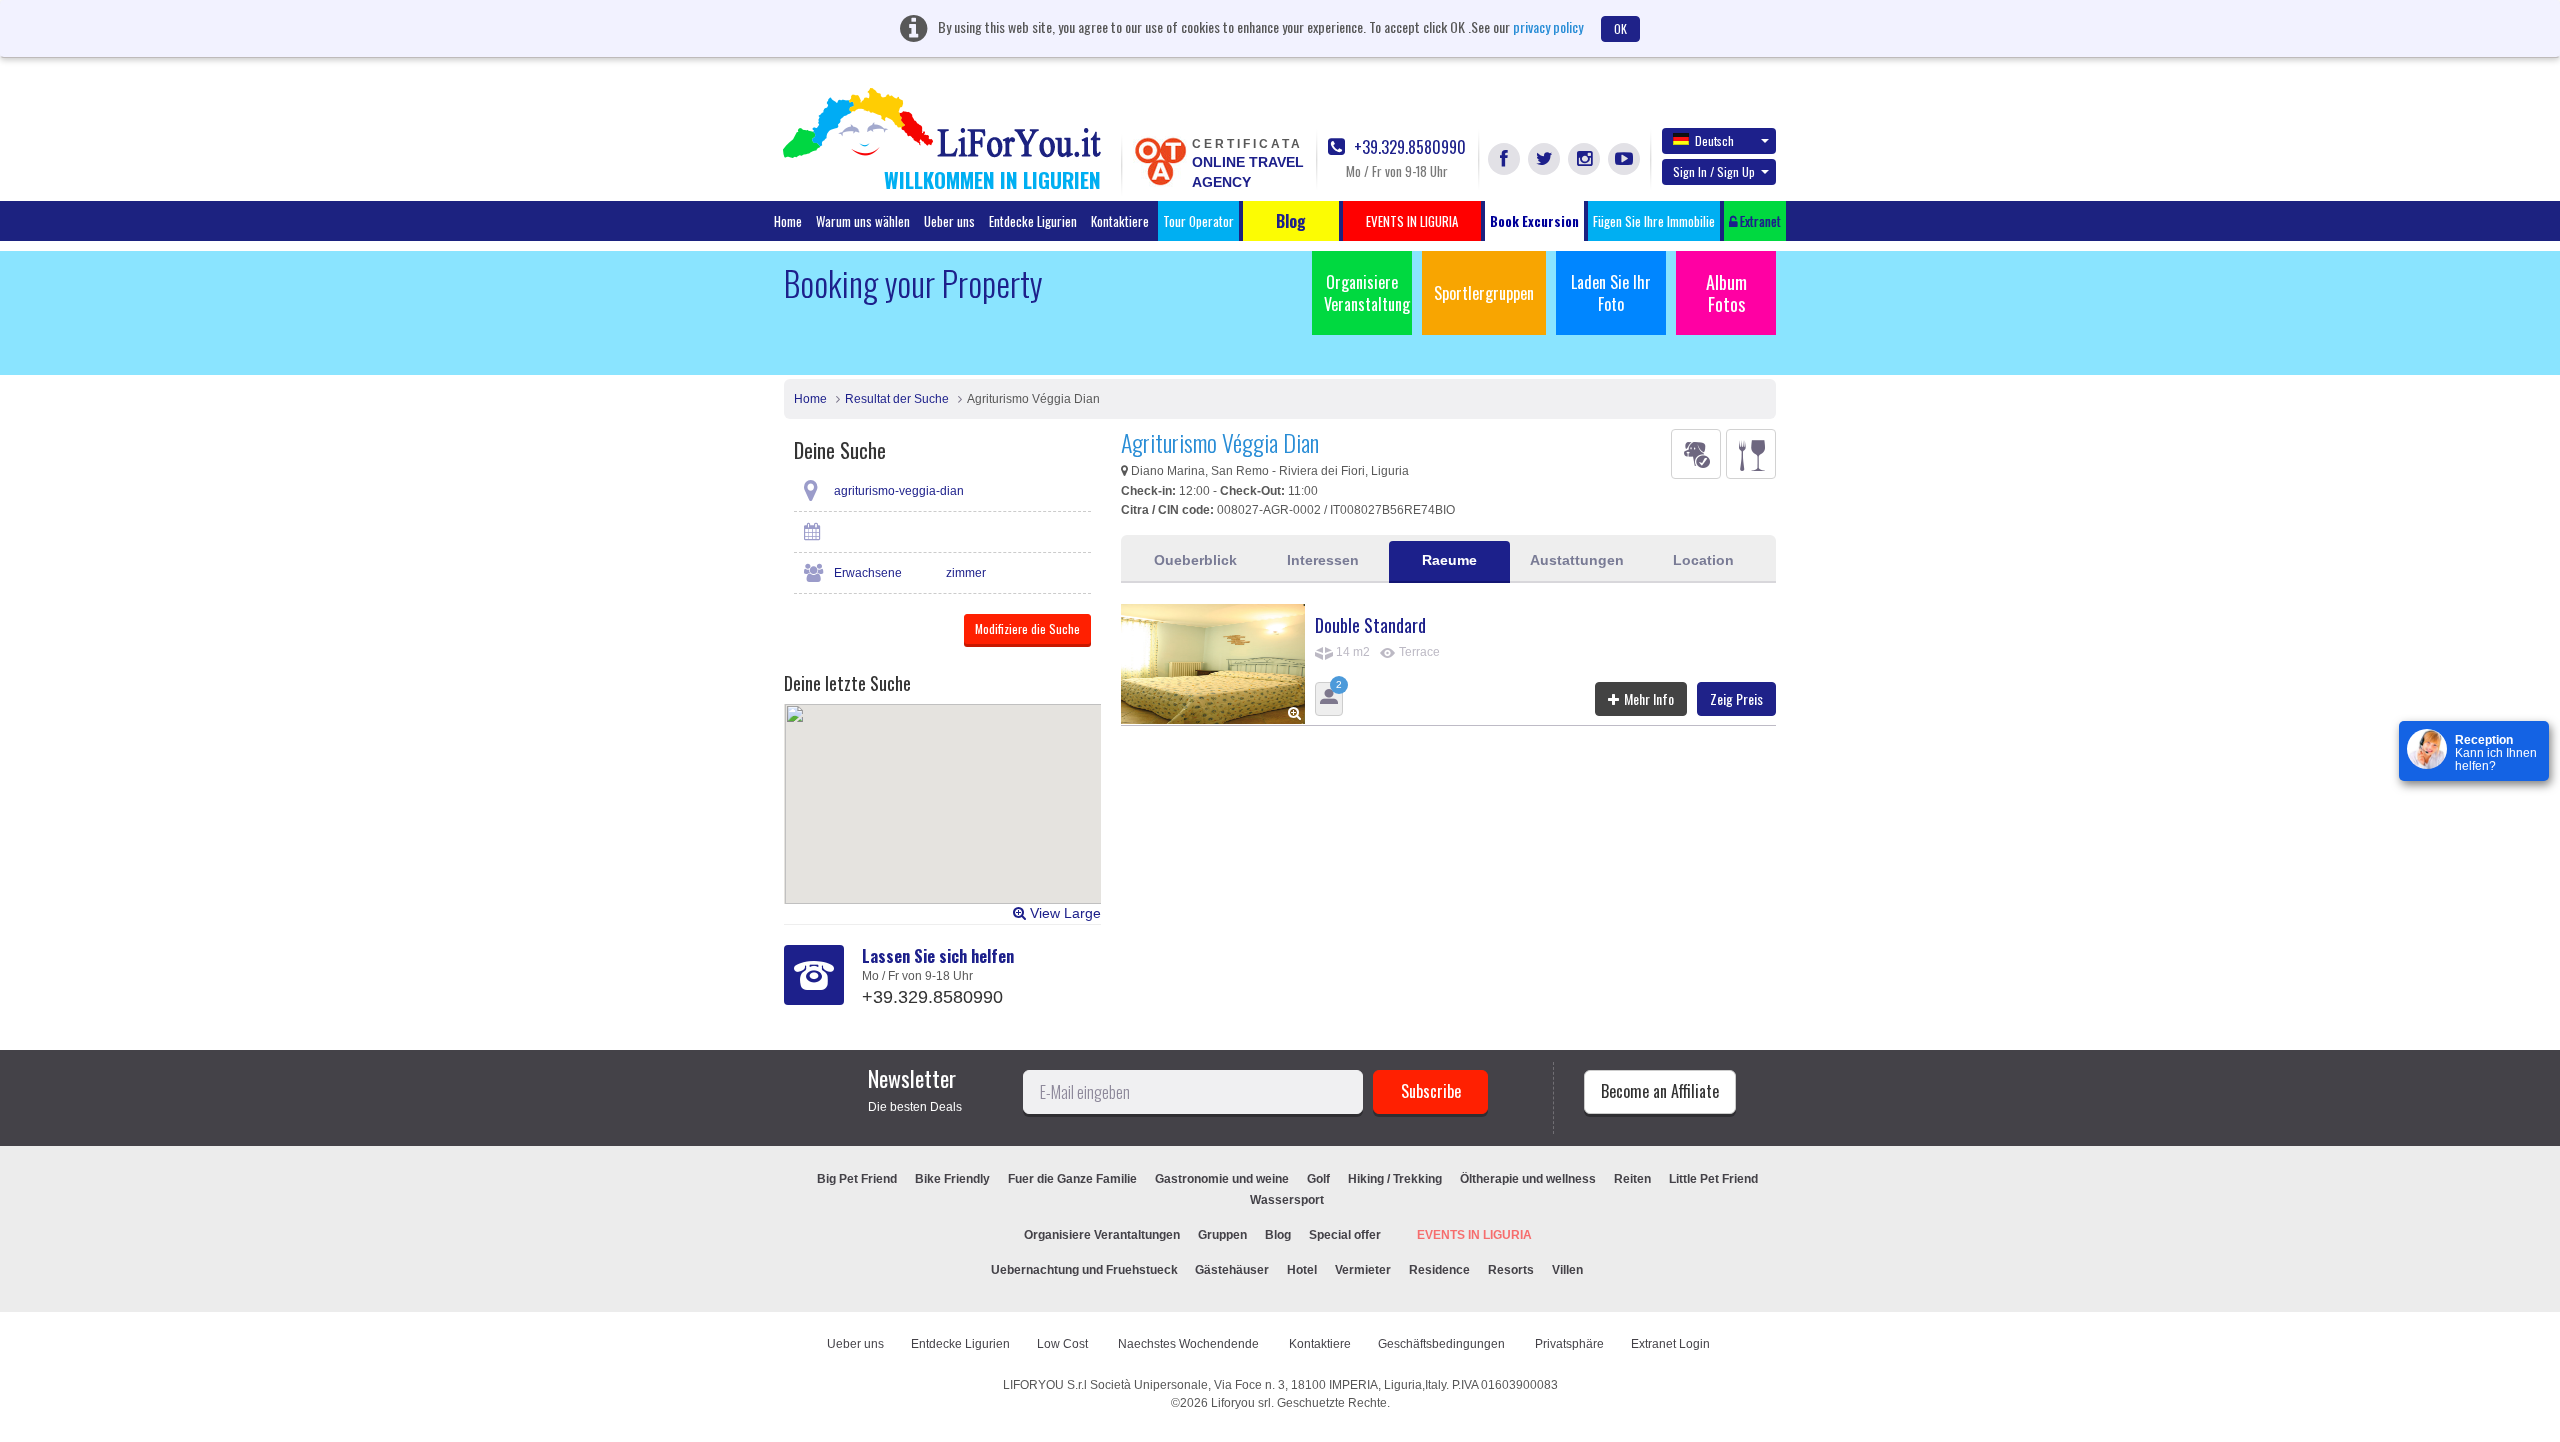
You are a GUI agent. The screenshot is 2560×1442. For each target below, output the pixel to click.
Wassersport (1287, 1200)
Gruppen (1222, 1235)
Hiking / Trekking (1395, 1179)
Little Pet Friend (1713, 1179)
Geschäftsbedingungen (1443, 1344)
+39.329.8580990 (1408, 147)
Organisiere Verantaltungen (1102, 1235)
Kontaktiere (1120, 221)
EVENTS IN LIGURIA (1474, 1235)
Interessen (1323, 560)
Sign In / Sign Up (1714, 171)
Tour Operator (1198, 221)
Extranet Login (1670, 1344)
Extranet (1759, 221)
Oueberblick (1195, 560)
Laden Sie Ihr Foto (1611, 293)
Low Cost (1064, 1344)
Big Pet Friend (857, 1179)
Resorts (1511, 1270)
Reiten (1632, 1179)
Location (1703, 560)
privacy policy (1548, 26)
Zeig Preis (1736, 698)
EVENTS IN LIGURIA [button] (1412, 221)
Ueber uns (949, 221)
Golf (1318, 1179)
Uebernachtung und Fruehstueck (1086, 1270)
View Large (1063, 913)
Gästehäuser (1232, 1270)
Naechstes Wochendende (1190, 1344)
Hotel (1302, 1270)
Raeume (1449, 560)
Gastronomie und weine (1222, 1179)
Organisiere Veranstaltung (1367, 293)
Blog (1278, 1235)
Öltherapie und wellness (1528, 1179)
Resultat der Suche (897, 399)
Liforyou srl (1241, 1403)
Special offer (1345, 1235)
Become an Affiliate (1660, 1091)
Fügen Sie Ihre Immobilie (1654, 221)
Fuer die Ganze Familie (1072, 1179)
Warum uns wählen (863, 221)
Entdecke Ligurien (1033, 221)
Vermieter (1363, 1270)
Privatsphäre (1569, 1344)
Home (788, 221)
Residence (1439, 1270)
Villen (1567, 1270)
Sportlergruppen (1484, 293)
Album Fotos (1726, 293)
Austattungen (1577, 560)
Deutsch (1714, 140)
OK (1620, 28)
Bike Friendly (952, 1179)
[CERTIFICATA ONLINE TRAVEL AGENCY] (1160, 160)
